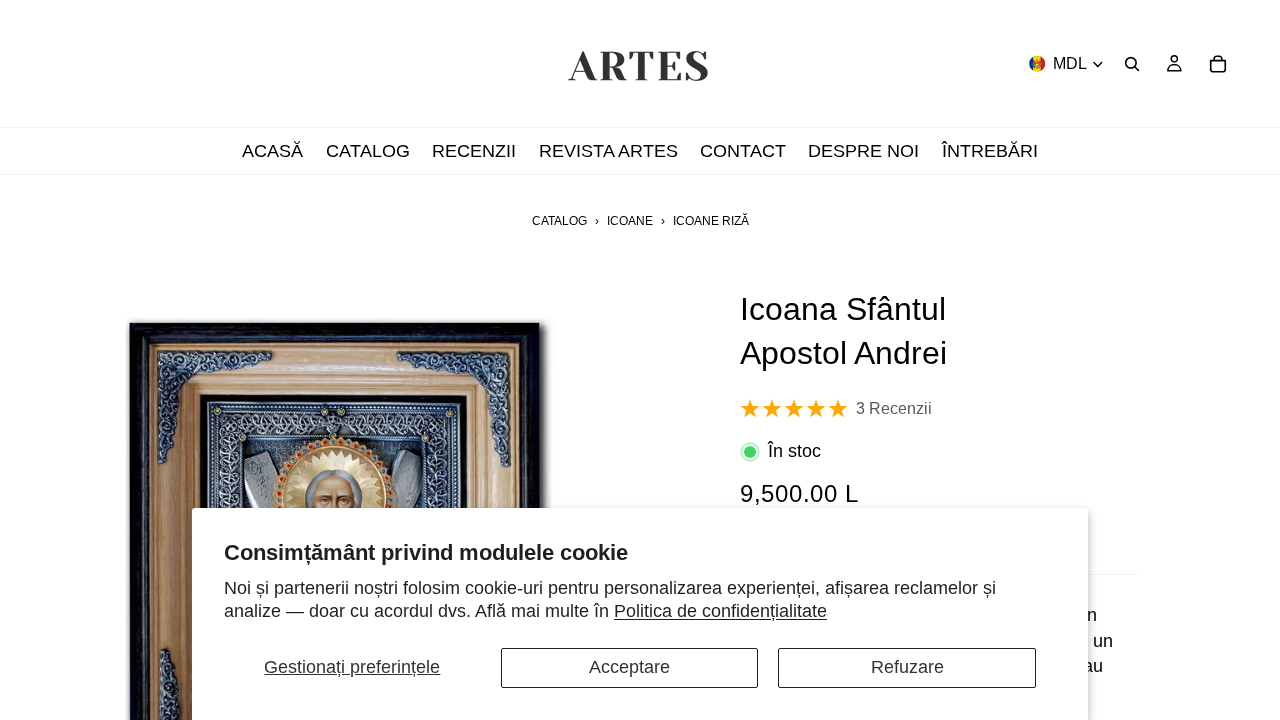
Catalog (559, 221)
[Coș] (1218, 64)
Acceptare (629, 667)
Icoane (630, 221)
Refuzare (907, 667)
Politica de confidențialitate (720, 611)
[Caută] (1132, 64)
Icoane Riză (711, 221)
